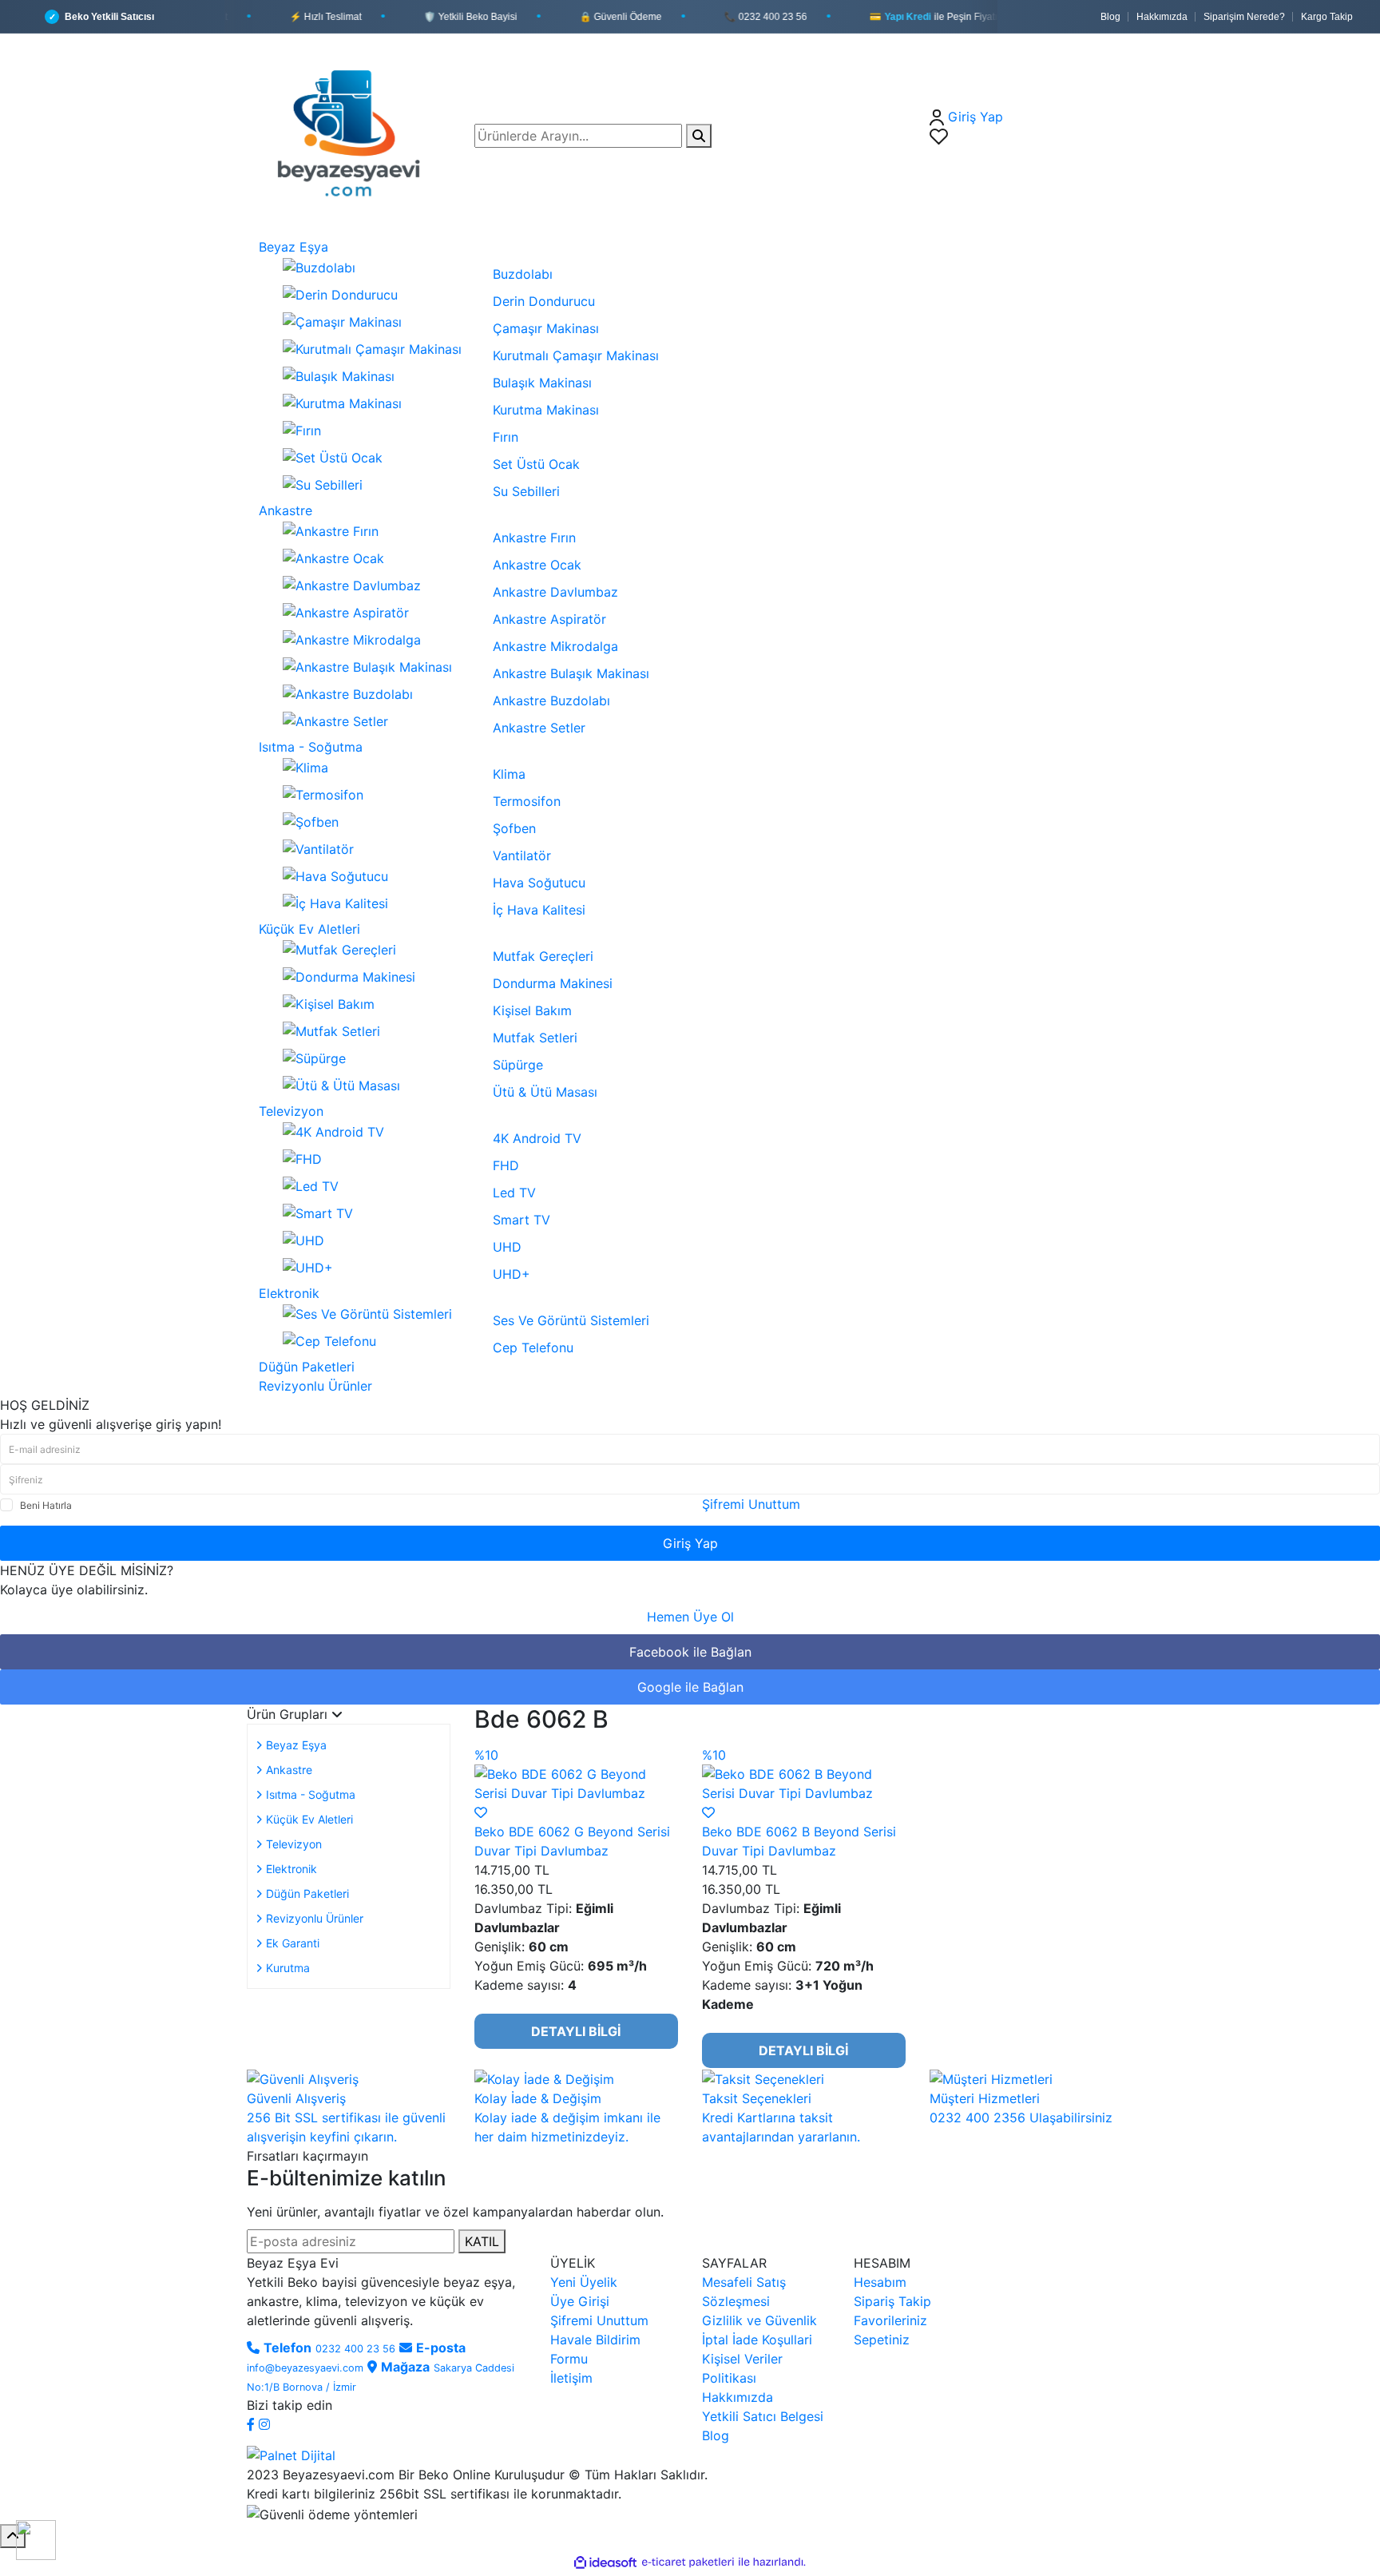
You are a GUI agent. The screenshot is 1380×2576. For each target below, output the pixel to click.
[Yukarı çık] (13, 2536)
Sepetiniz (882, 2340)
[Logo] (355, 134)
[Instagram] (264, 2424)
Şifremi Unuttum (751, 1504)
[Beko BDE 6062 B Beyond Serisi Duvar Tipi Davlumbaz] (804, 1782)
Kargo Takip (1327, 17)
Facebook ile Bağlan (690, 1652)
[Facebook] (253, 2424)
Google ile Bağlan (690, 1687)
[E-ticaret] (688, 2562)
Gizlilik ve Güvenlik (759, 2320)
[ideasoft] (605, 2562)
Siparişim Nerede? (1244, 17)
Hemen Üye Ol (690, 1617)
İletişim (571, 2378)
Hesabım (880, 2282)
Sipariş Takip (892, 2301)
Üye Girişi (580, 2301)
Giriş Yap (690, 1543)
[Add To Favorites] (481, 1812)
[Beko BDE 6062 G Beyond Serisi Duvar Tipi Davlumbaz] (576, 1782)
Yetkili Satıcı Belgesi (763, 2416)
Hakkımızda (1162, 17)
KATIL (482, 2241)
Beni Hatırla (46, 1505)
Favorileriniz (890, 2320)
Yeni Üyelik (584, 2282)
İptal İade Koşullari (757, 2340)
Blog (1110, 17)
